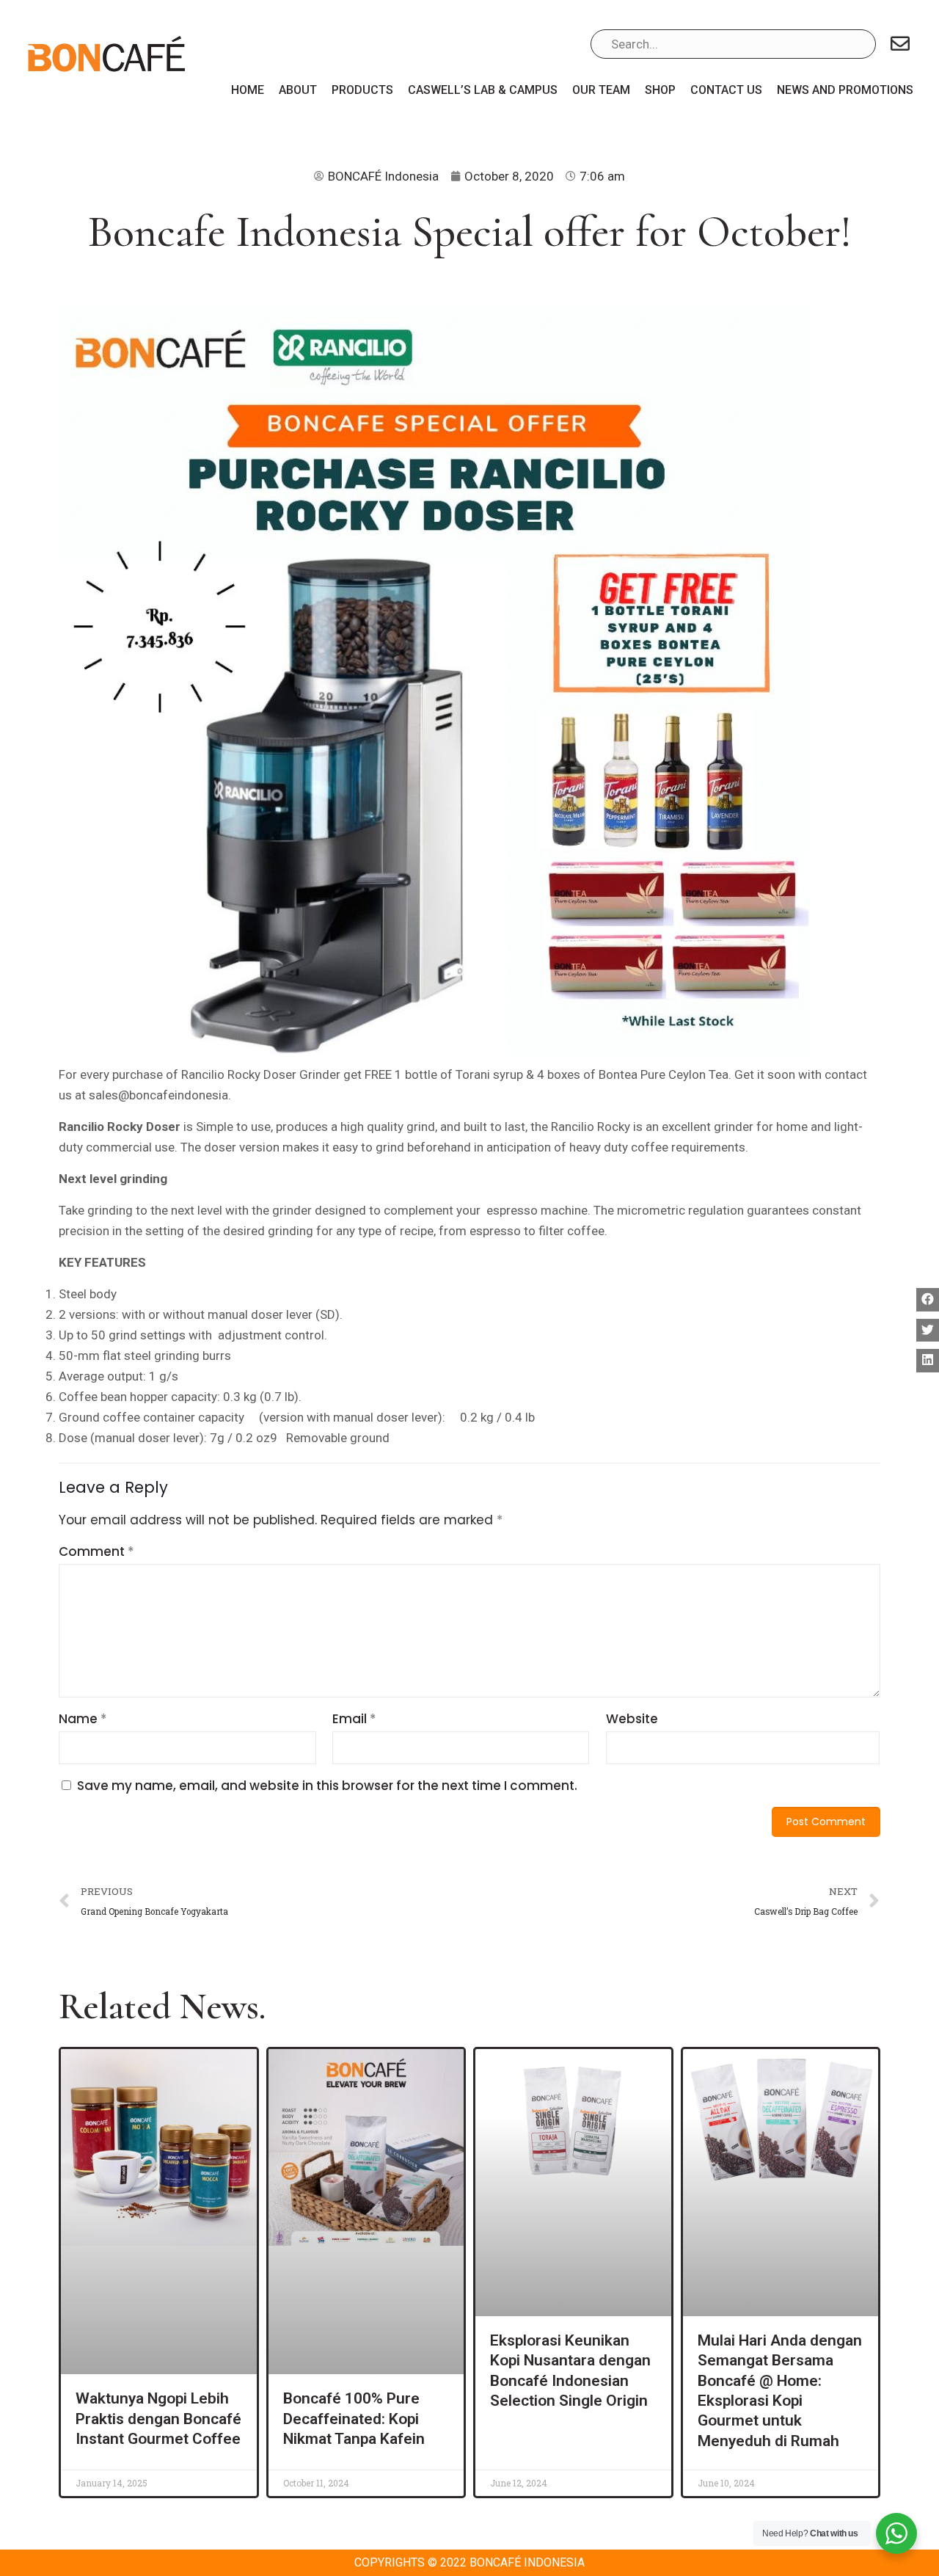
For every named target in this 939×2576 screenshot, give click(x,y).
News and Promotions (845, 90)
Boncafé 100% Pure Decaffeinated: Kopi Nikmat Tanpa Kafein (354, 2419)
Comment (96, 1551)
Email (354, 1719)
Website (632, 1719)
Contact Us (726, 90)
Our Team (601, 90)
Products (362, 90)
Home (248, 90)
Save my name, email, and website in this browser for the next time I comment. (327, 1786)
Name (83, 1719)
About (298, 90)
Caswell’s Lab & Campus (483, 90)
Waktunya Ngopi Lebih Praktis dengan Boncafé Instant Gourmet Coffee (158, 2419)
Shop (660, 90)
